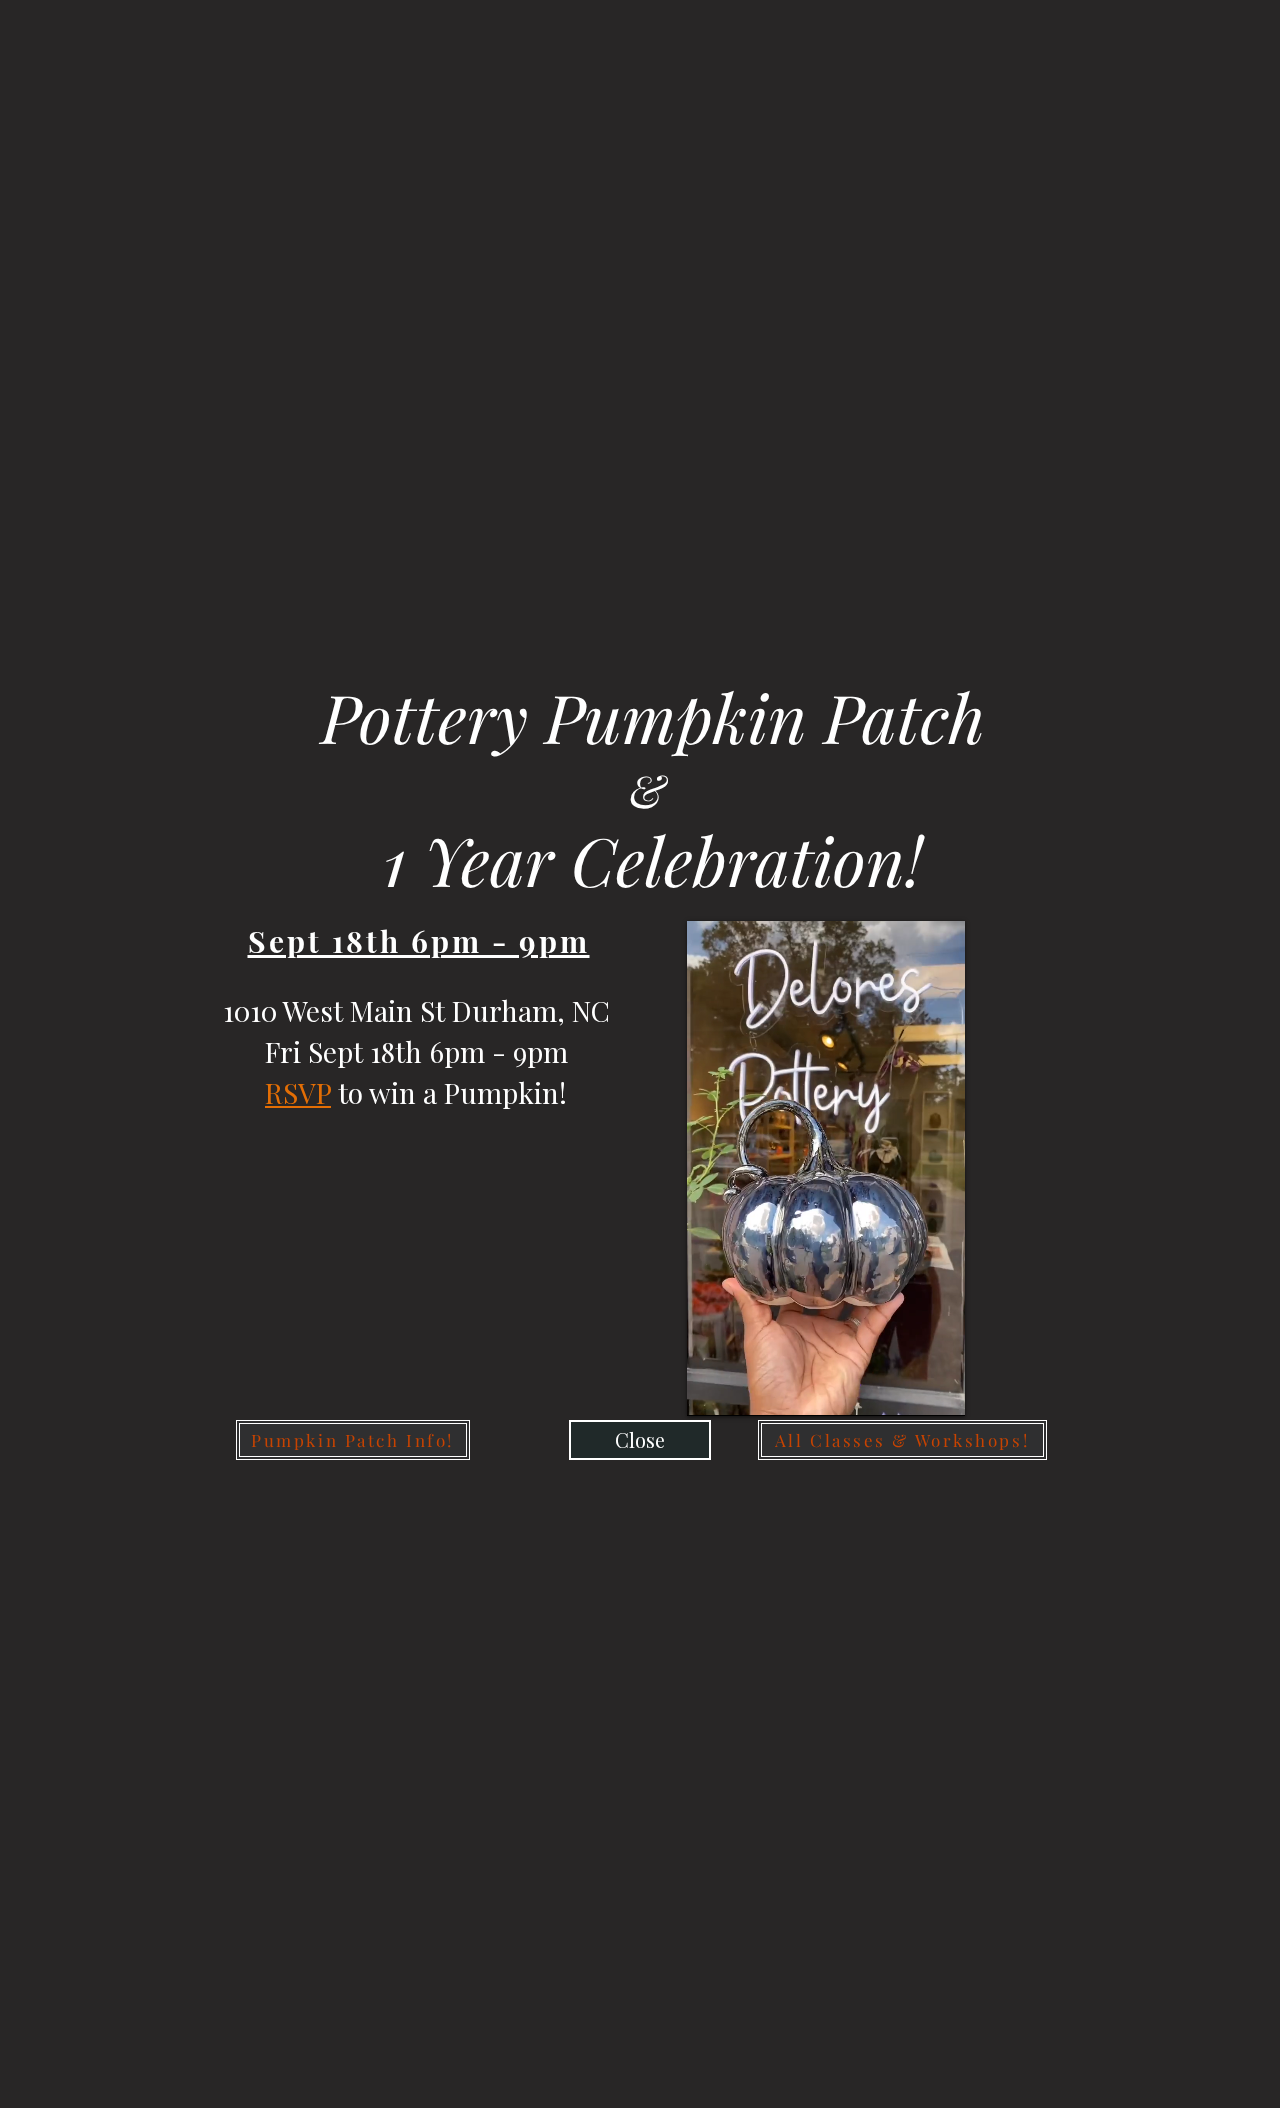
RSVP (298, 1092)
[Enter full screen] (938, 1389)
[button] (640, 1440)
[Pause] (713, 1389)
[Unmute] (747, 1389)
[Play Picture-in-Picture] (904, 1389)
